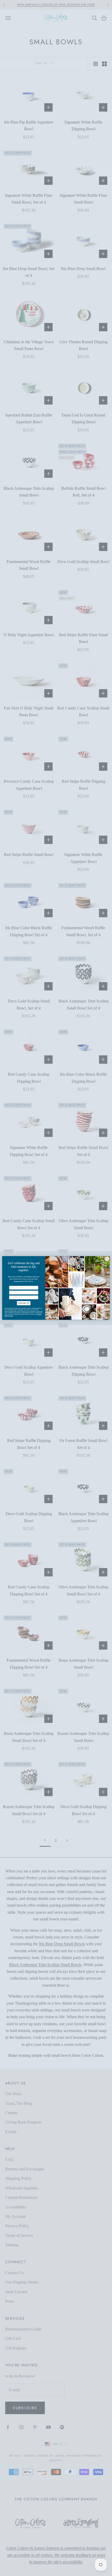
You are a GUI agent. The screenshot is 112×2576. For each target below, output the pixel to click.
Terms (11, 1316)
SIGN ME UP (24, 1303)
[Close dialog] (107, 1259)
